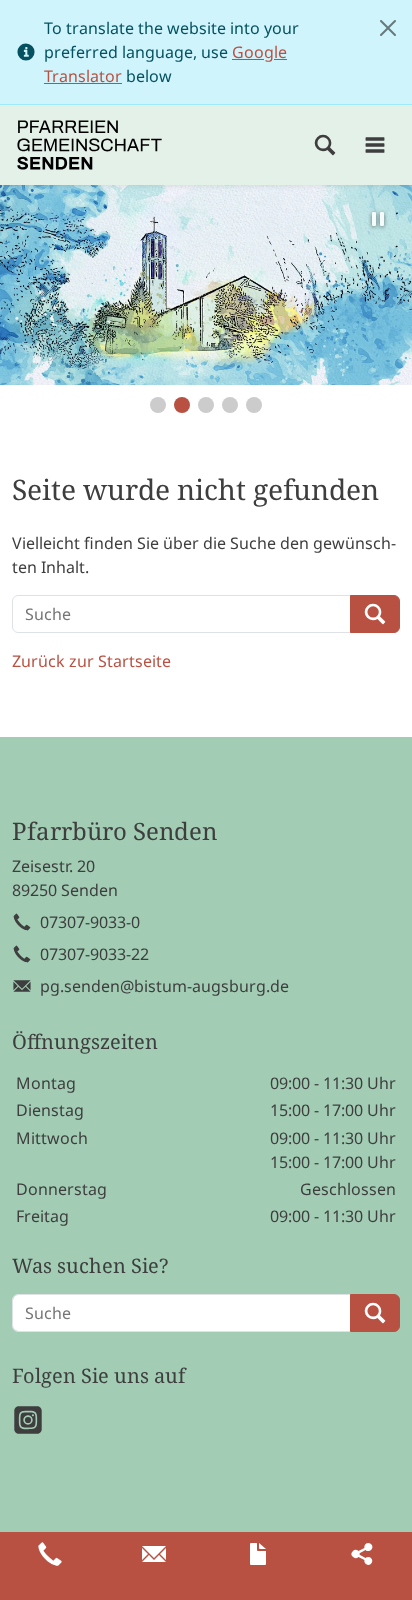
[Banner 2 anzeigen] (182, 405)
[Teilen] (362, 1554)
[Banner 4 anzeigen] (230, 405)
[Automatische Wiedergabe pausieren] (378, 219)
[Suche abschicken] (375, 614)
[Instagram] (28, 1420)
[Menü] (375, 145)
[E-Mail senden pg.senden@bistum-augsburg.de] (154, 1554)
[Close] (388, 28)
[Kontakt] (258, 1554)
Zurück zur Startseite (91, 661)
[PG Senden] (89, 145)
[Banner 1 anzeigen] (158, 405)
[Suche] (325, 145)
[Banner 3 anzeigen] (206, 405)
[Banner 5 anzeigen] (254, 405)
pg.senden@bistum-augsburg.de (164, 986)
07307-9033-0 (90, 922)
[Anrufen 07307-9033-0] (50, 1554)
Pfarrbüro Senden (114, 831)
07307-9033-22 (94, 954)
